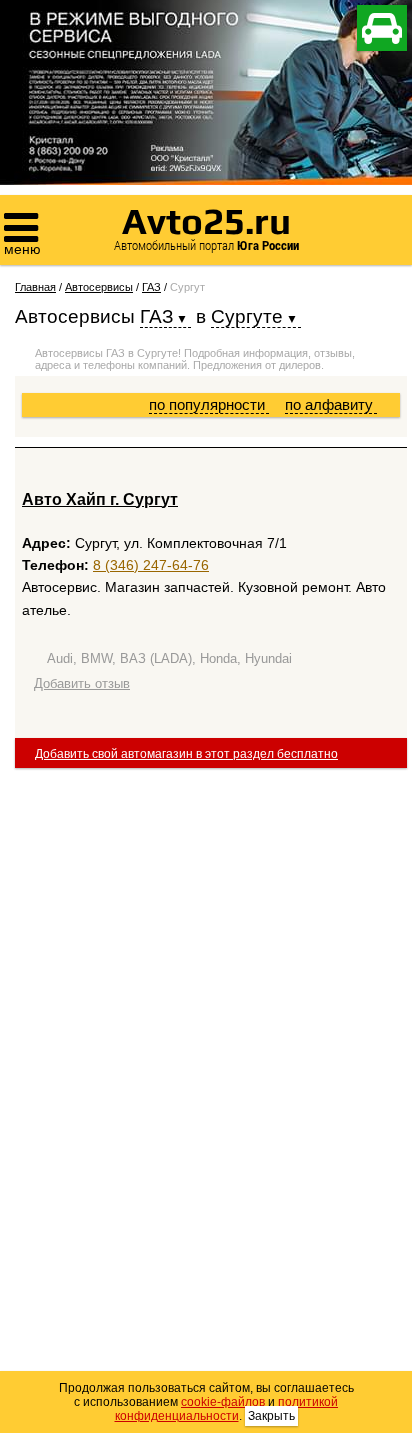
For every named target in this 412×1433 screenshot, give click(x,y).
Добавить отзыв (82, 683)
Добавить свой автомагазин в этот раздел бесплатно (186, 754)
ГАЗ (151, 287)
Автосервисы (99, 287)
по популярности (209, 404)
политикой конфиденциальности (227, 1409)
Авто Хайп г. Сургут (100, 499)
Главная (35, 287)
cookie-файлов (223, 1402)
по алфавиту (331, 404)
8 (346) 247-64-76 (151, 565)
